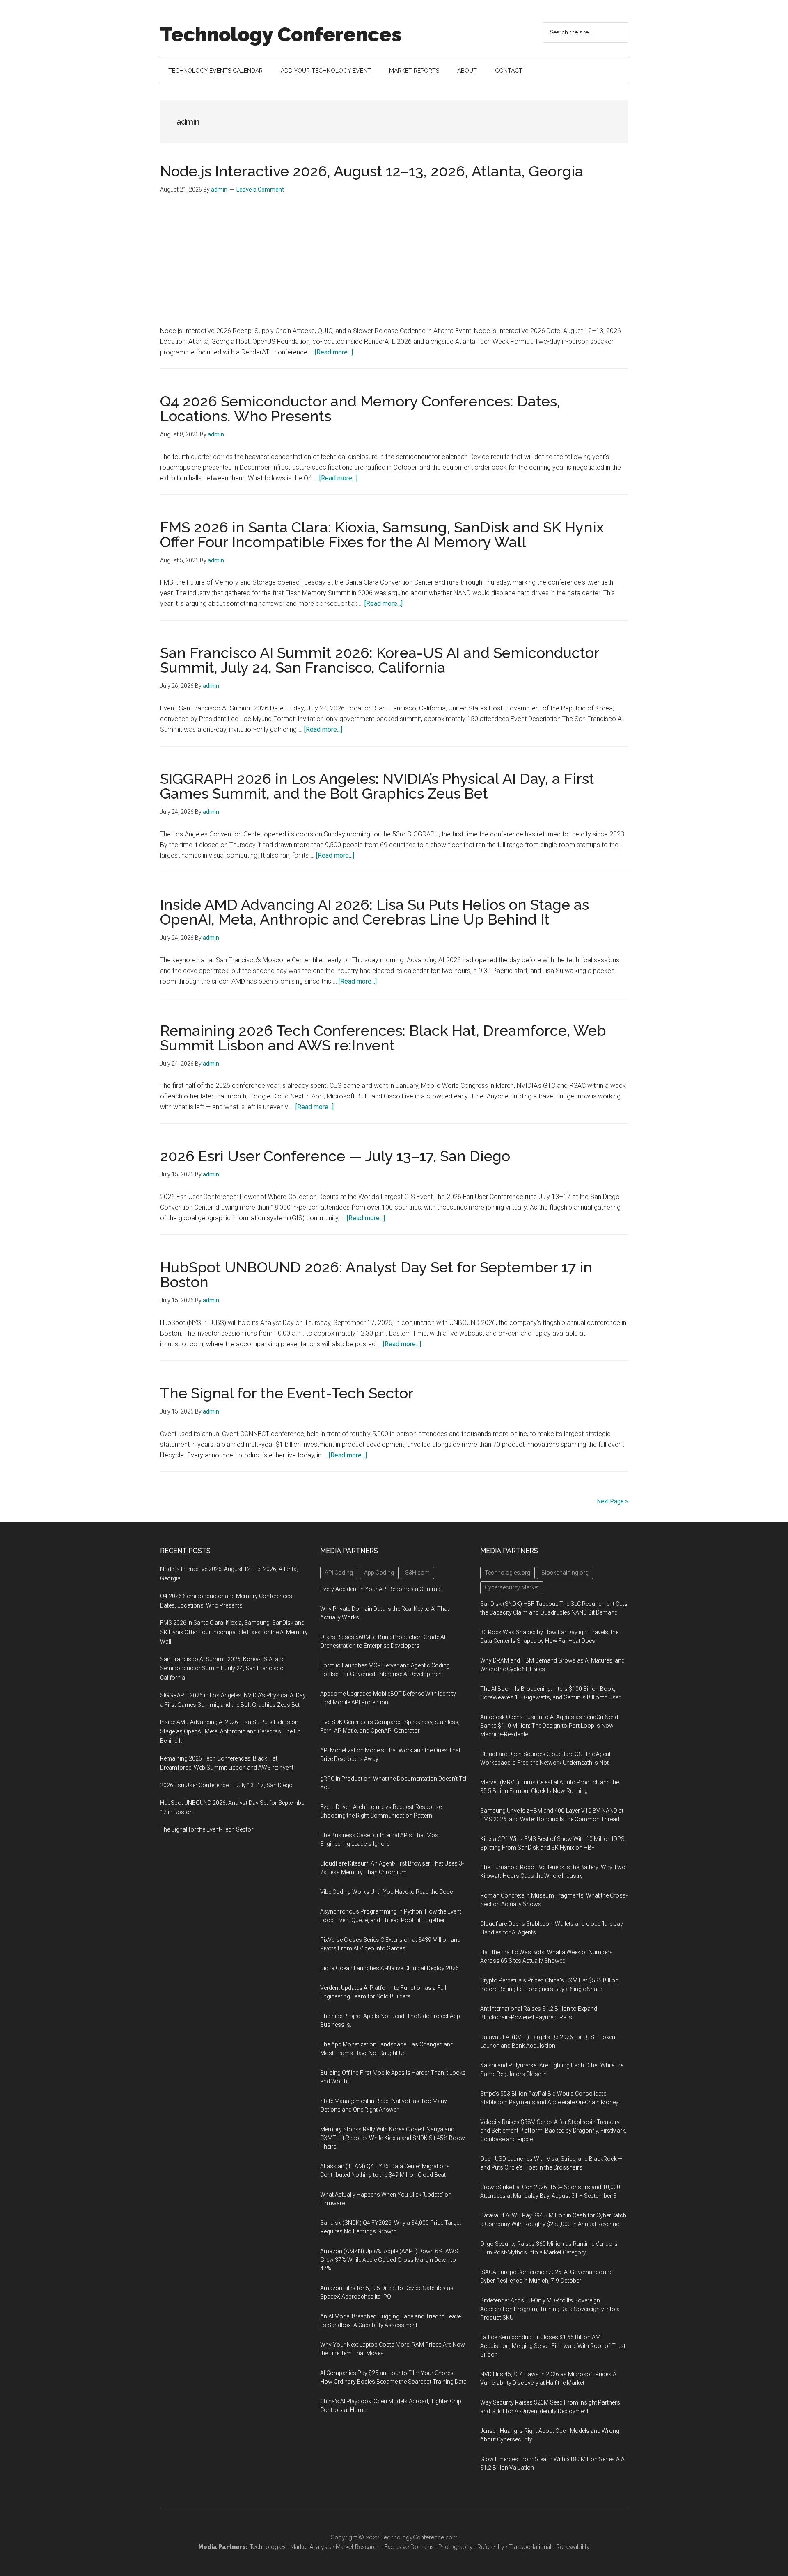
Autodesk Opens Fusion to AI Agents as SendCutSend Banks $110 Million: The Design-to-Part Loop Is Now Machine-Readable (549, 1726)
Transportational (530, 2547)
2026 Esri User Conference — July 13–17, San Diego (335, 1156)
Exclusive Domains (409, 2547)
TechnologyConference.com (419, 2537)
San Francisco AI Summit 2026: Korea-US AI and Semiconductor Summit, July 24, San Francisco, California (380, 660)
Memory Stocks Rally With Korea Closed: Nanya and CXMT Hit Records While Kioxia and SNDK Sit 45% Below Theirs (393, 2138)
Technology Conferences (281, 34)
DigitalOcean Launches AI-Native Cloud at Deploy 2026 (389, 1968)
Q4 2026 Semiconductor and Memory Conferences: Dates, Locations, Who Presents (360, 409)
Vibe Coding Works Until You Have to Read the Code (386, 1892)
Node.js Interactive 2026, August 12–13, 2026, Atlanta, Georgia (372, 171)
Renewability (573, 2547)
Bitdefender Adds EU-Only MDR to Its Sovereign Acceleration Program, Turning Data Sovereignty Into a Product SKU (550, 2309)
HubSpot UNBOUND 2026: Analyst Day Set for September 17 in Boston (376, 1274)
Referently (491, 2547)
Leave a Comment (260, 190)
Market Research (358, 2547)
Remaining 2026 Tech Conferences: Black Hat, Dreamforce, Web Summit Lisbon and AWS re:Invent (383, 1038)
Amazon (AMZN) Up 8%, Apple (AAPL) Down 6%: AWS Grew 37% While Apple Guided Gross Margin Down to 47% (389, 2260)
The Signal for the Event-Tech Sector (287, 1393)
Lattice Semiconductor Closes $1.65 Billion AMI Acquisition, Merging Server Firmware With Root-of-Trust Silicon (553, 2346)
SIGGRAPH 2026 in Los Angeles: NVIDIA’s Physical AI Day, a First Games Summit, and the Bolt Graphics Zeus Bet (377, 786)
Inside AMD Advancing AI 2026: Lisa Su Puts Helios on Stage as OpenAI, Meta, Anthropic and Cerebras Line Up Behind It (375, 912)
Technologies (268, 2547)
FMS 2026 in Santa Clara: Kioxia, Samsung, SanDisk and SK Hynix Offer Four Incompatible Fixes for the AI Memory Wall (382, 534)
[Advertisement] (394, 264)
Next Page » (613, 1501)
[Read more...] (334, 352)
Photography (456, 2547)
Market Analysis (311, 2547)
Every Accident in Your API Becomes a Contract (381, 1589)
